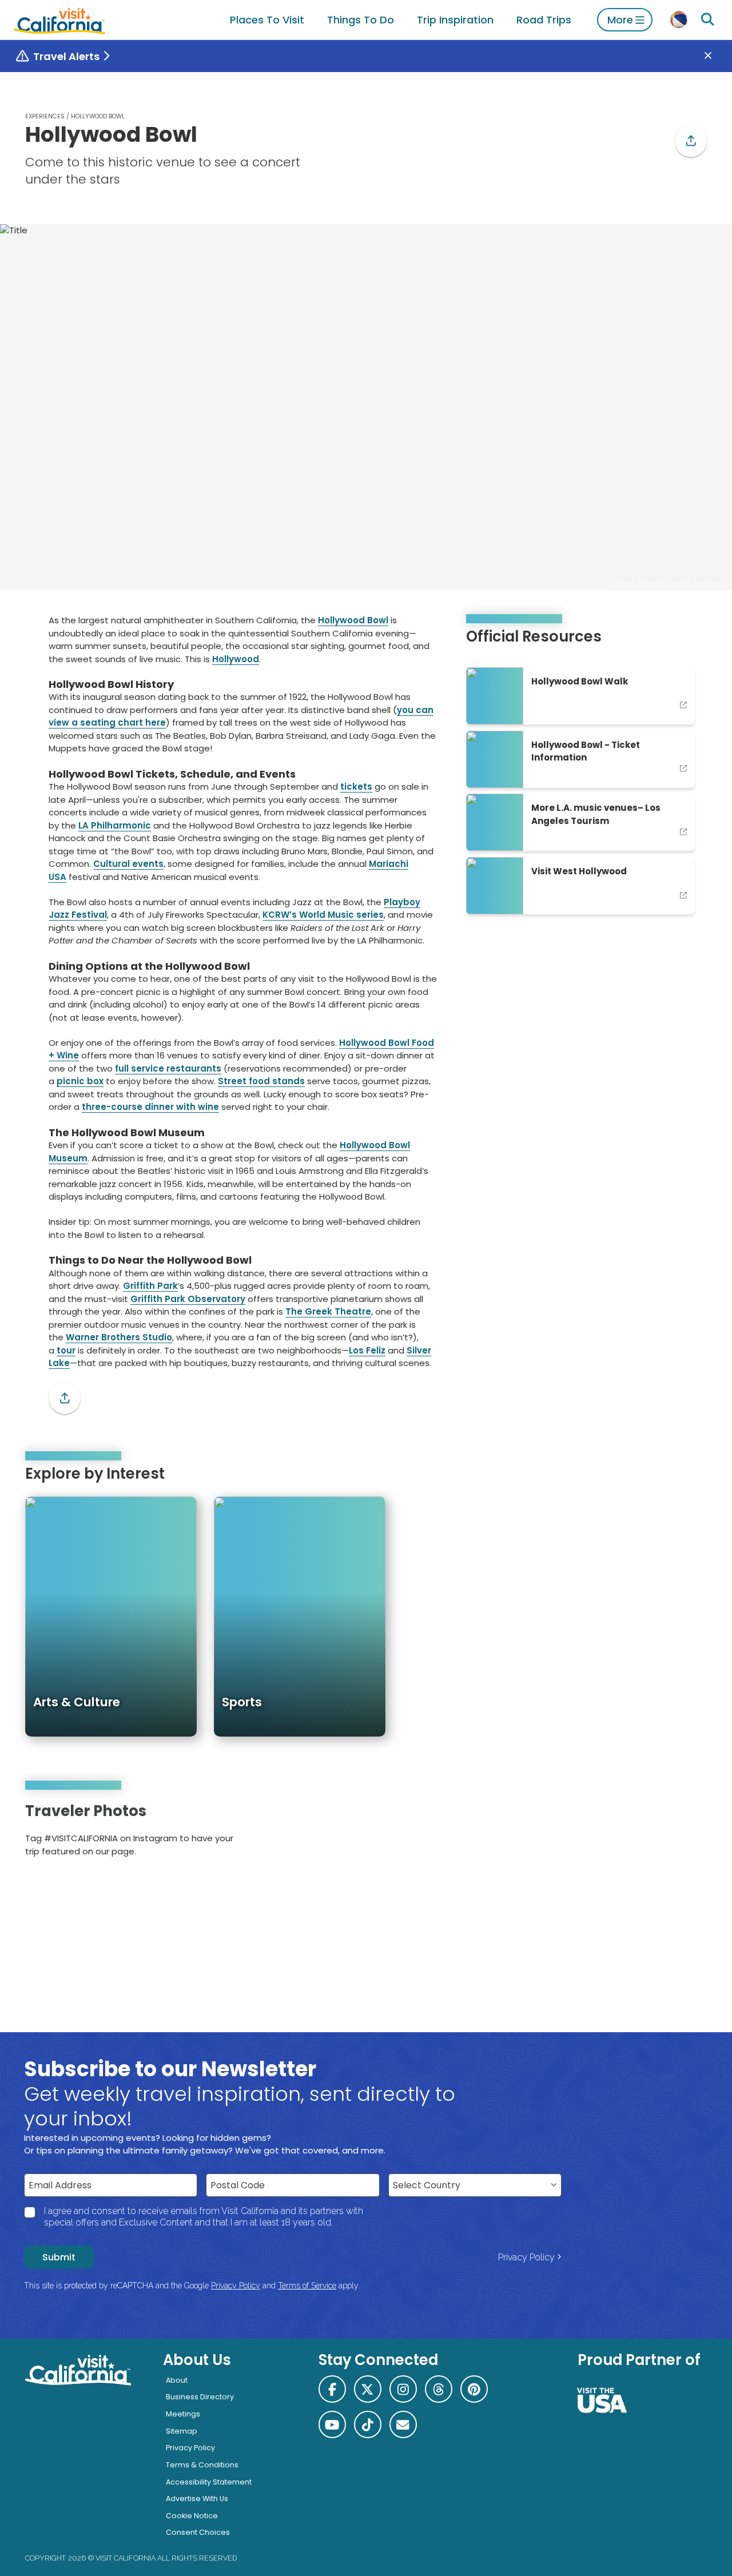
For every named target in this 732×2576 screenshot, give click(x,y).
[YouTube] (690, 1834)
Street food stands (261, 1081)
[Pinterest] (675, 1834)
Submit (59, 2257)
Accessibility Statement (209, 2482)
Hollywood (236, 659)
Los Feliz (367, 1350)
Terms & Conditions (202, 2465)
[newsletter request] (403, 2424)
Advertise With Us (197, 2499)
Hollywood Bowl (353, 620)
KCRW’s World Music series (323, 915)
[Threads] (439, 2389)
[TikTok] (368, 2424)
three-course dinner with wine (150, 1107)
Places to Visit (267, 20)
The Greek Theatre (328, 1311)
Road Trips (544, 20)
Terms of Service (307, 2286)
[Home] (59, 20)
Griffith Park (150, 1286)
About (177, 2380)
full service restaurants (168, 1068)
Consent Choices (198, 2532)
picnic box (80, 1081)
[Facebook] (332, 2389)
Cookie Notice (192, 2516)
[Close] (716, 56)
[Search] (707, 20)
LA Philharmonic (115, 825)
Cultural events (128, 864)
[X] (368, 2389)
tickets (356, 787)
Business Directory (200, 2397)
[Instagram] (659, 1834)
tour (66, 1350)
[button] (691, 141)
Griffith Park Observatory (188, 1299)
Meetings (183, 2414)
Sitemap (182, 2431)
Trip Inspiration (455, 20)
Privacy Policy (526, 2257)
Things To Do (361, 20)
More (620, 20)
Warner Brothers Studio (119, 1337)
